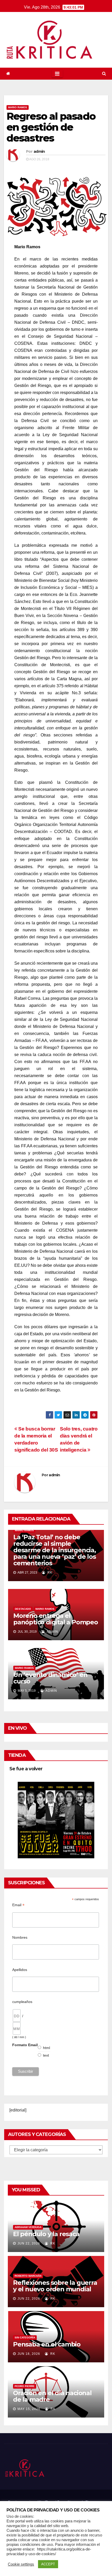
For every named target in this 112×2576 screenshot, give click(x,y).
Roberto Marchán (28, 2276)
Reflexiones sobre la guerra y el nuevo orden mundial (55, 2286)
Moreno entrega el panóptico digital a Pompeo (56, 1619)
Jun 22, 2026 (29, 2243)
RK (49, 1573)
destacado (23, 1609)
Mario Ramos (18, 107)
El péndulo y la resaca (46, 2234)
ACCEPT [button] (48, 2564)
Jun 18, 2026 (29, 2354)
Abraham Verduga (28, 2227)
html (47, 2048)
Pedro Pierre (25, 2386)
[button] (104, 74)
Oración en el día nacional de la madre (52, 2396)
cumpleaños (22, 2002)
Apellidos (20, 1970)
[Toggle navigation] (57, 74)
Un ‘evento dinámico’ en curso (50, 1678)
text (46, 2055)
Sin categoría (25, 2338)
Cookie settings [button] (21, 2564)
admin (39, 151)
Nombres (20, 1937)
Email (18, 1905)
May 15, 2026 (29, 2409)
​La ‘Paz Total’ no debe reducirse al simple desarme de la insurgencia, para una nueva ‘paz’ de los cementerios (55, 1550)
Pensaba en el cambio (47, 2344)
